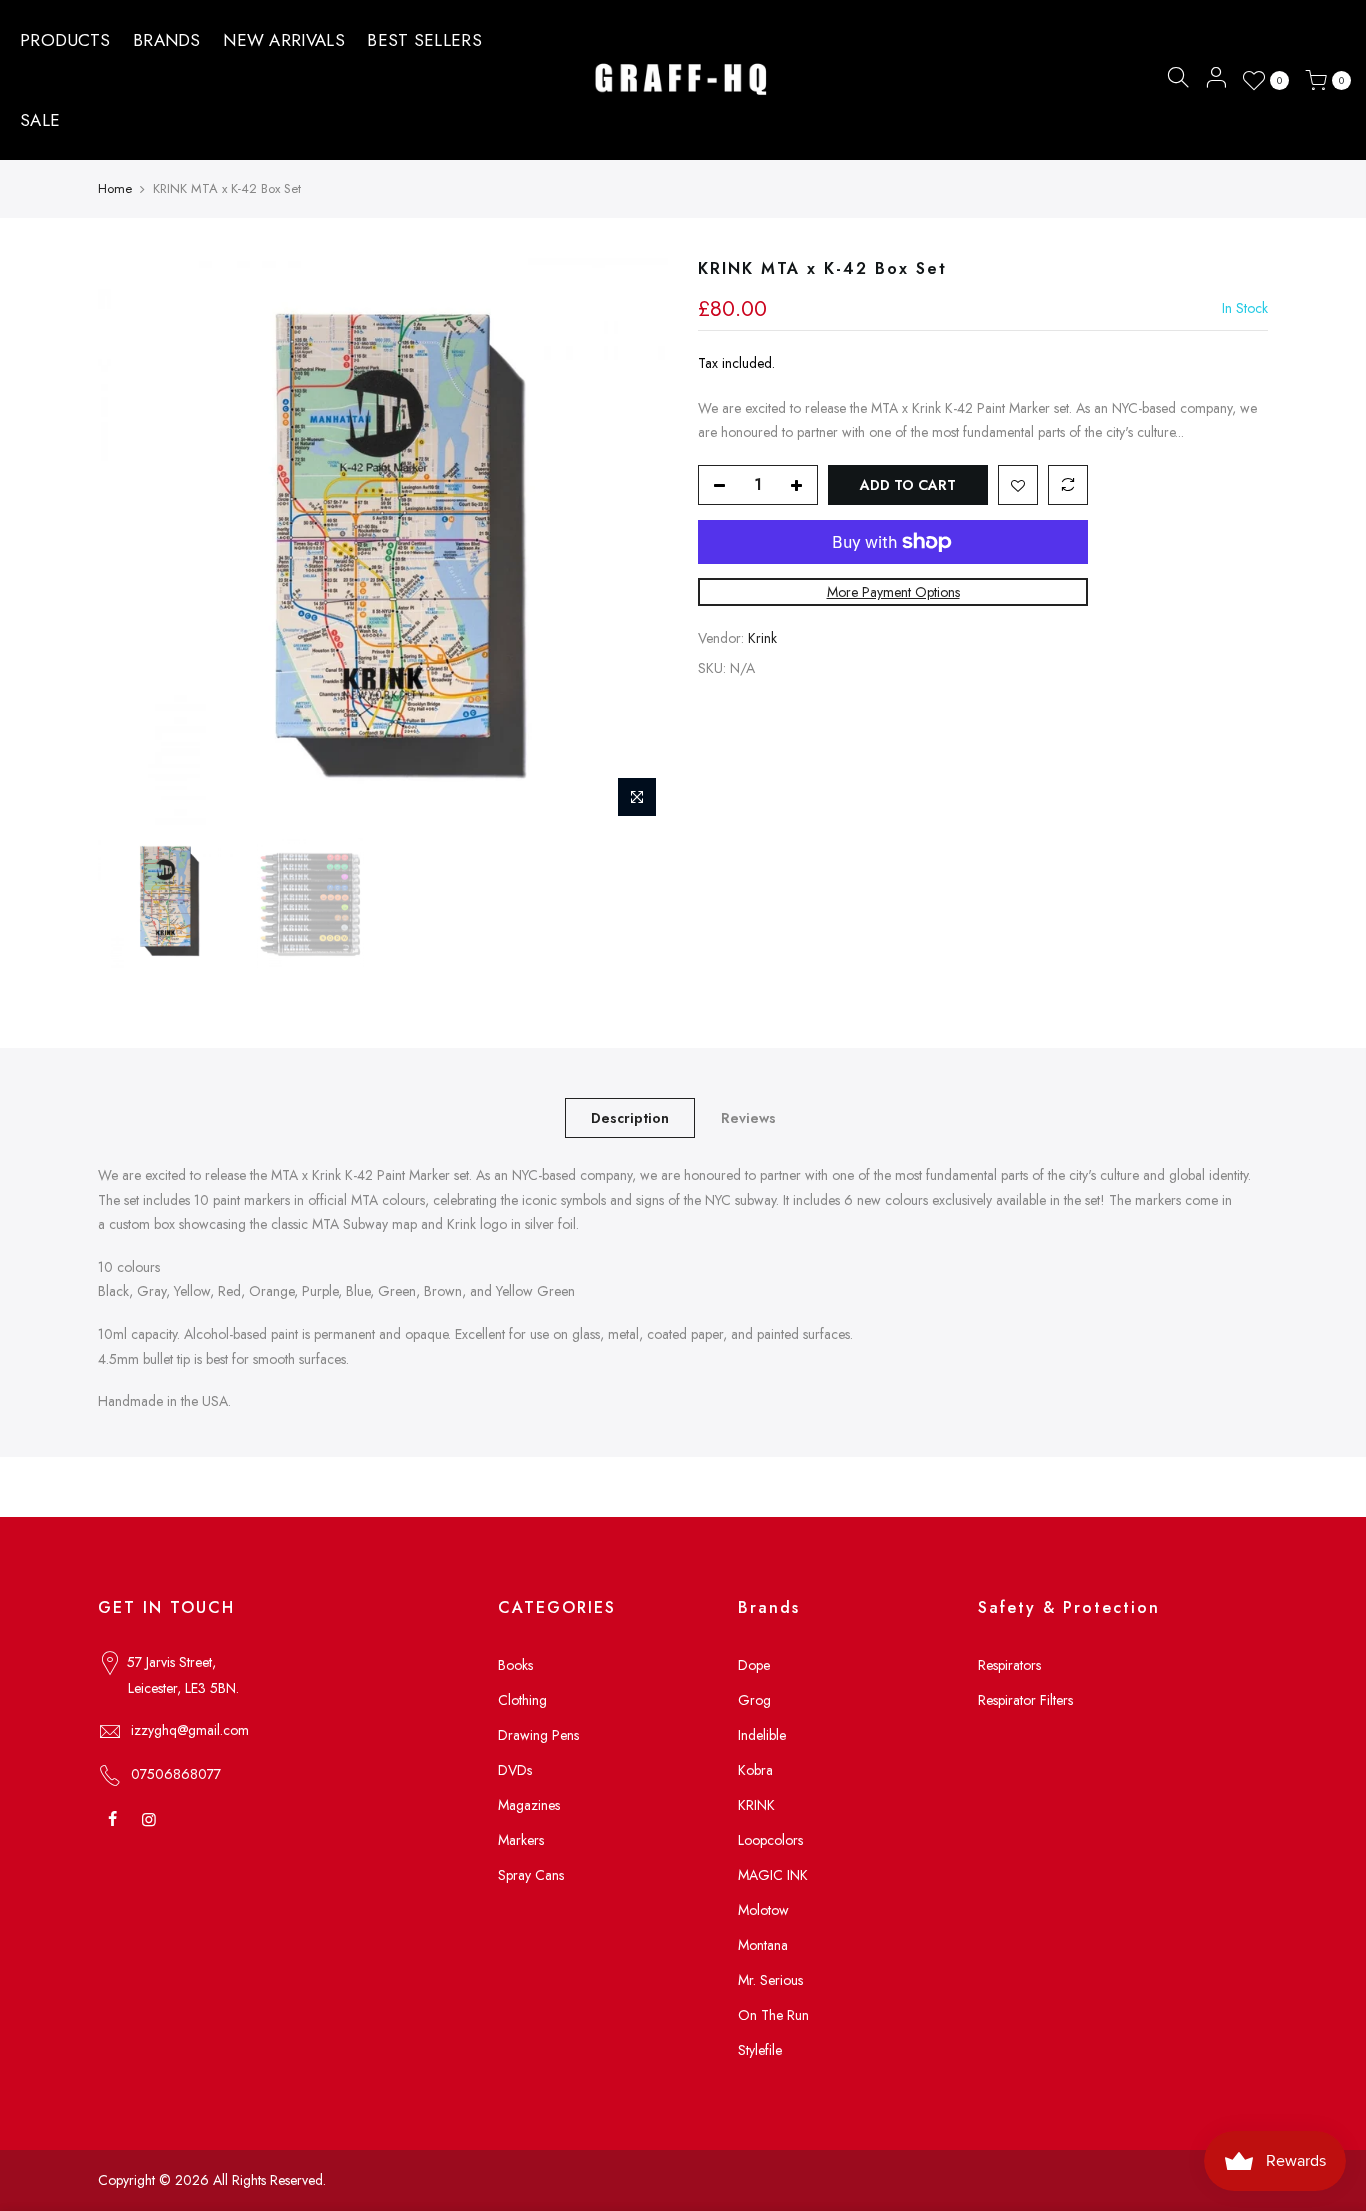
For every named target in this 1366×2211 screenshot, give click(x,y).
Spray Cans (531, 1875)
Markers (521, 1840)
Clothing (522, 1700)
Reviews (748, 1118)
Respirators (1009, 1665)
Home (115, 188)
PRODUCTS (65, 40)
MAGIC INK (773, 1875)
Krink (762, 639)
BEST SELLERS (424, 40)
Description (630, 1118)
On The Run (773, 2015)
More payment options (893, 592)
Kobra (755, 1770)
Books (515, 1665)
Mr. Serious (770, 1980)
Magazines (529, 1805)
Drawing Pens (538, 1735)
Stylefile (760, 2050)
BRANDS (167, 40)
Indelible (762, 1735)
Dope (754, 1665)
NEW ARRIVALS (284, 40)
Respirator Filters (1025, 1700)
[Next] (633, 543)
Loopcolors (770, 1840)
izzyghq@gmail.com (190, 1730)
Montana (763, 1945)
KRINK (756, 1805)
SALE (40, 120)
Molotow (763, 1910)
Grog (754, 1700)
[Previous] (133, 543)
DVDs (515, 1770)
